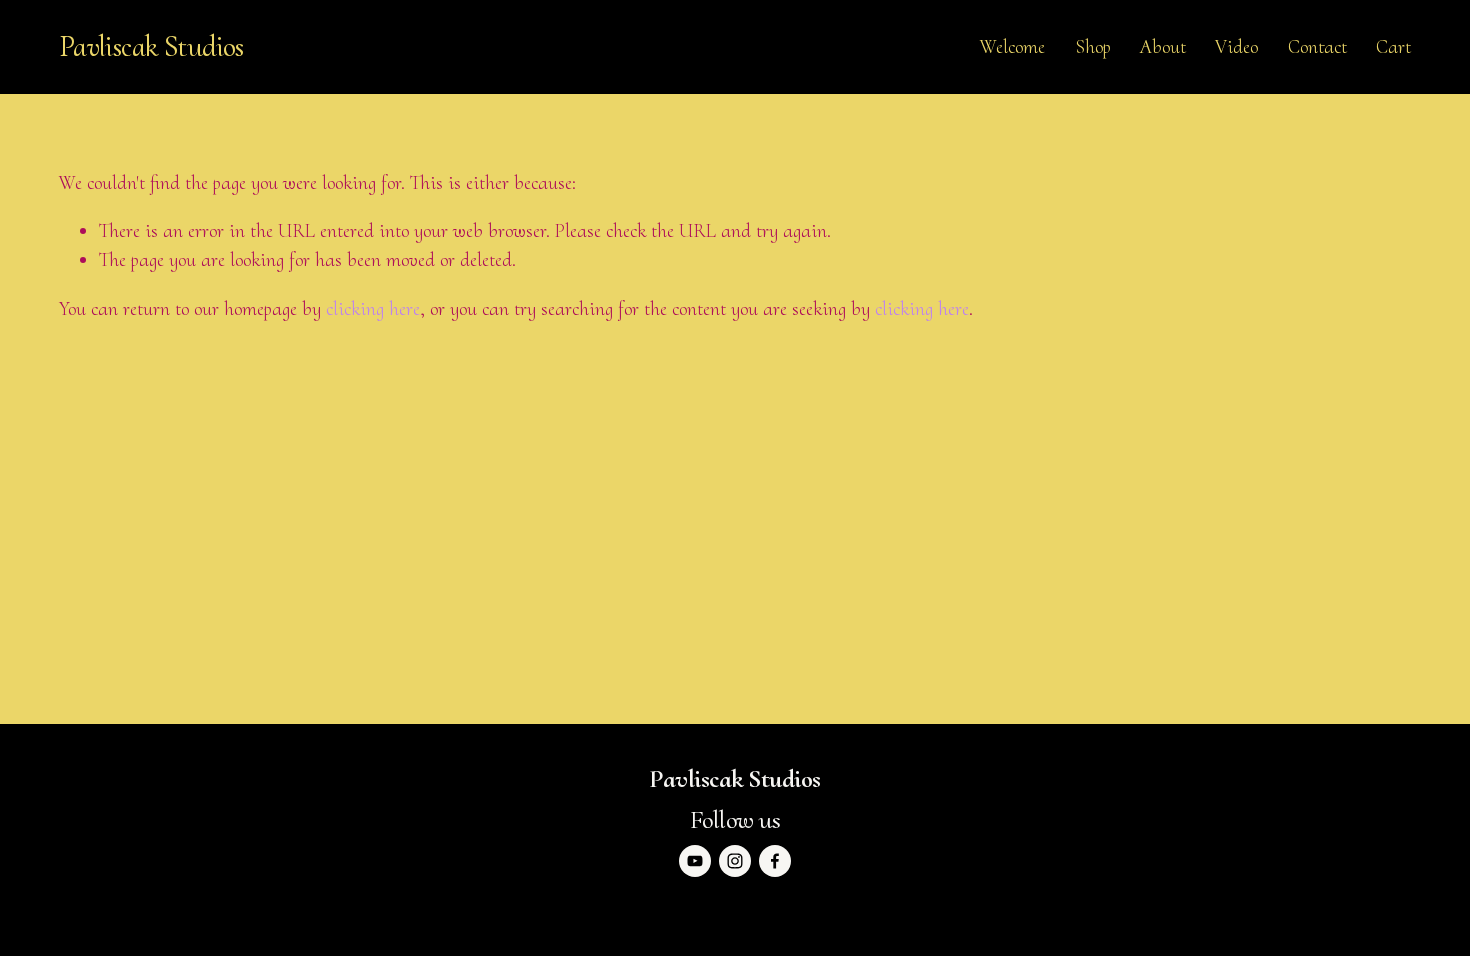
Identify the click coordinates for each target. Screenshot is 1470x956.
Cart (1393, 47)
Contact (1317, 47)
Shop (1093, 47)
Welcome (1012, 47)
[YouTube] (695, 861)
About (1163, 47)
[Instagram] (735, 861)
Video (1236, 47)
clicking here (373, 309)
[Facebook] (775, 861)
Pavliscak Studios (151, 46)
